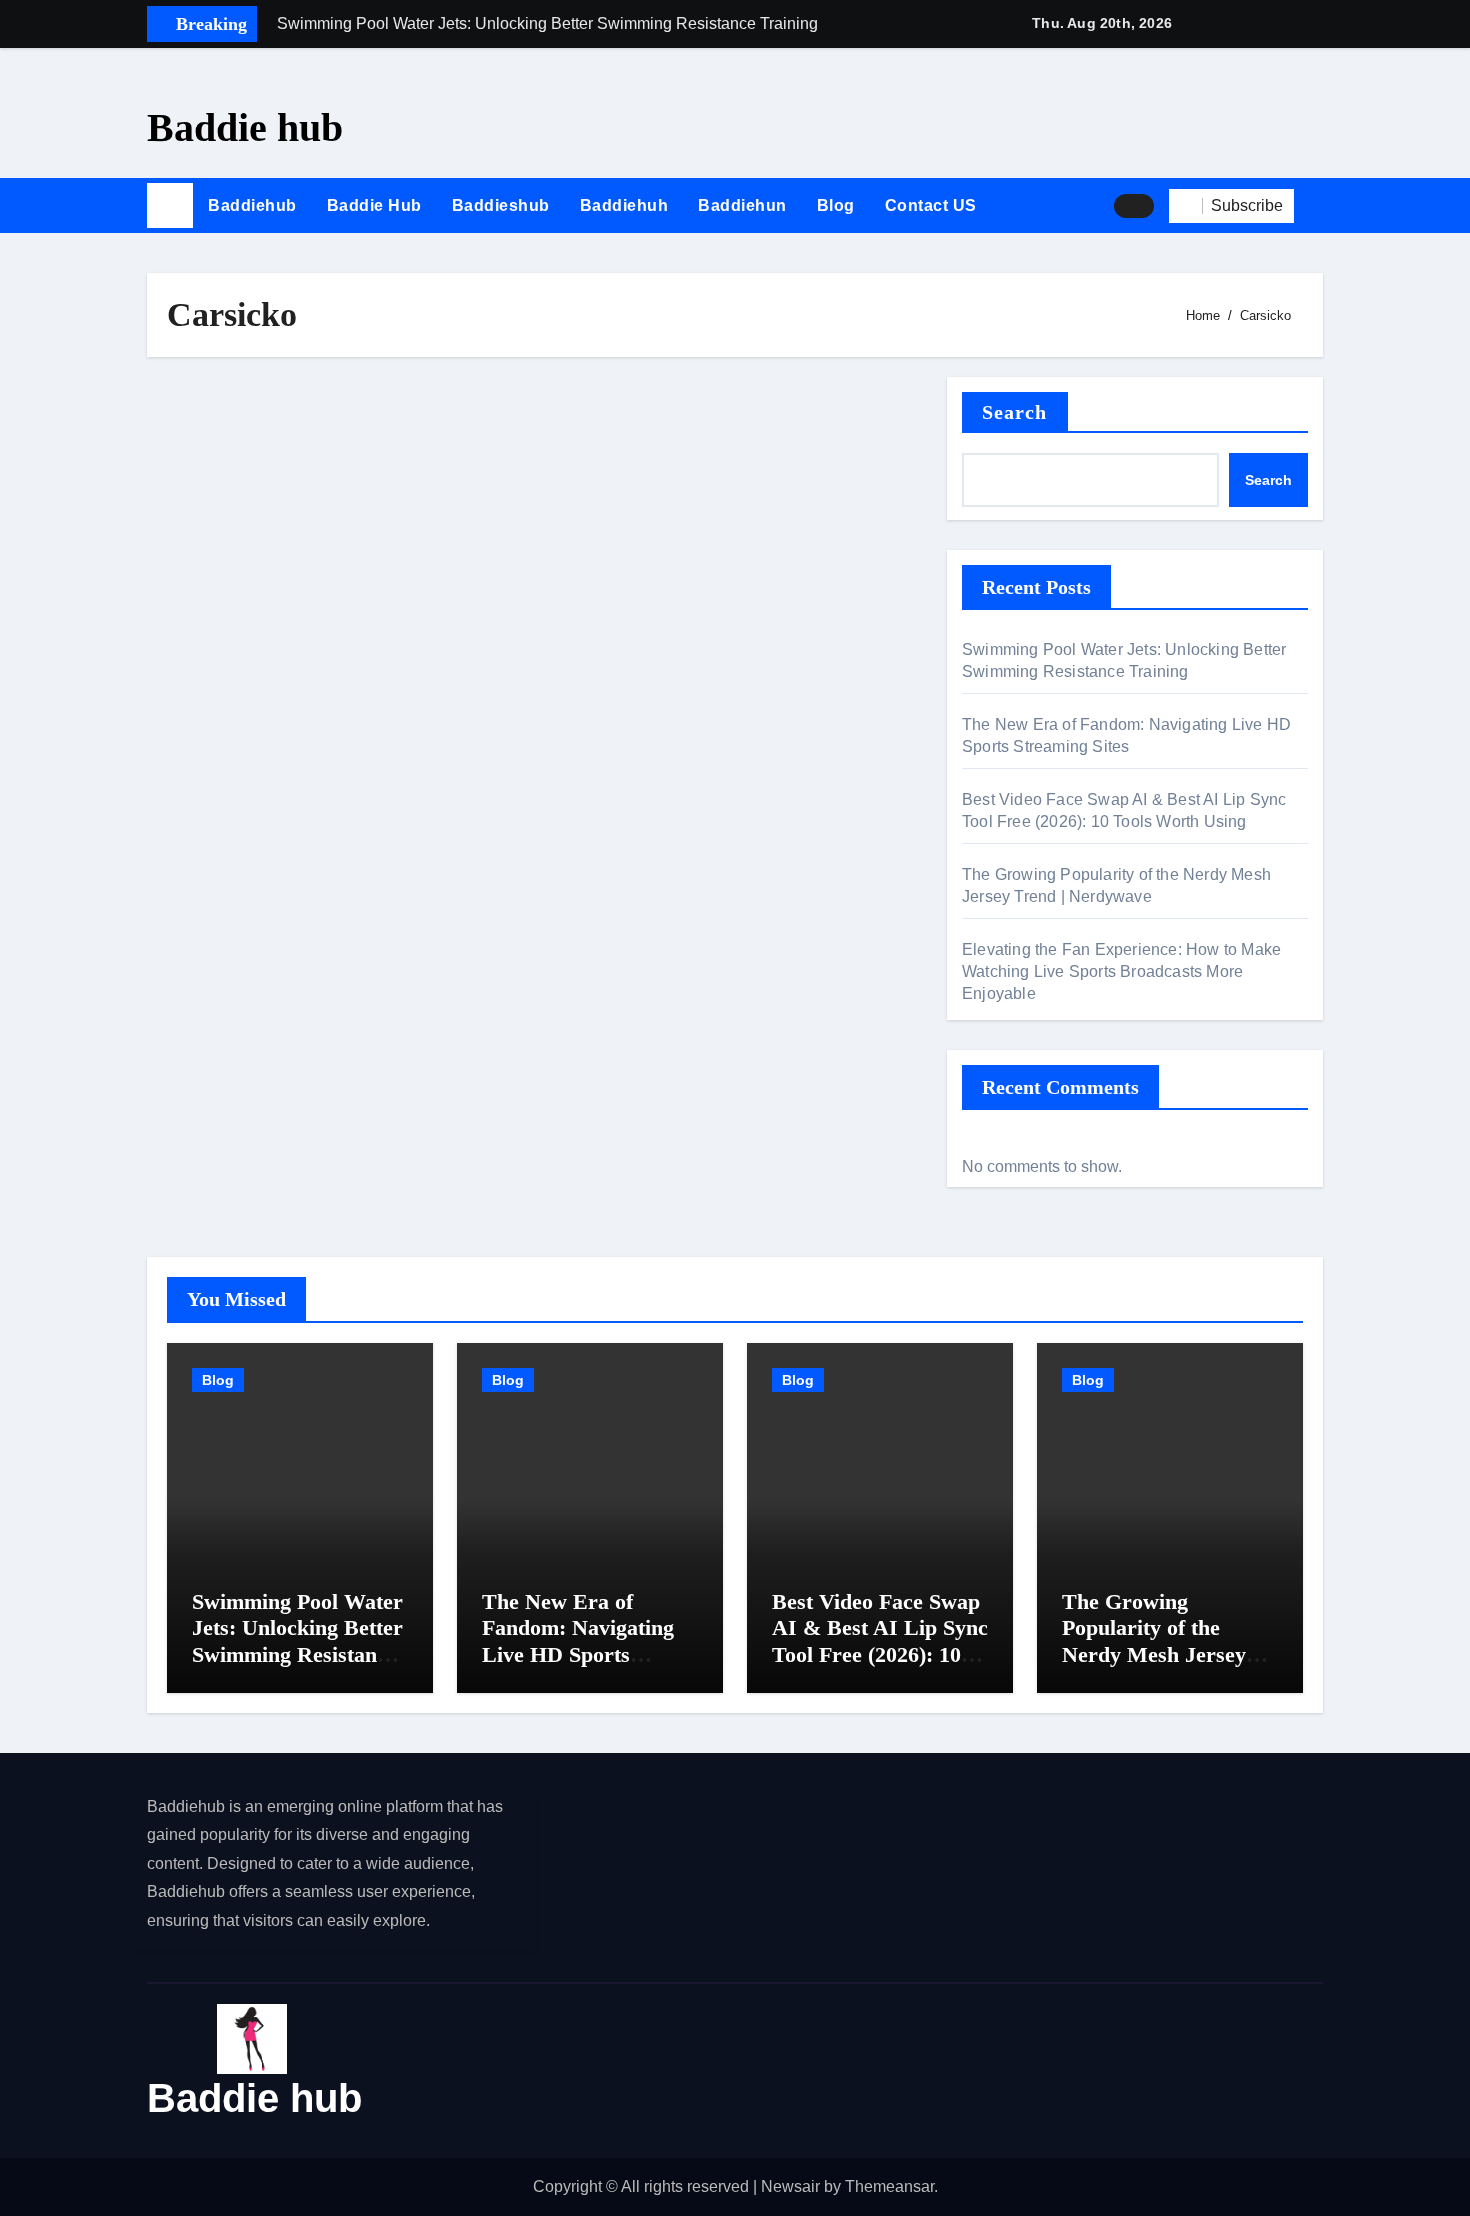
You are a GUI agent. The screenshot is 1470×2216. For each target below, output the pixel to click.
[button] (1316, 206)
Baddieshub (501, 205)
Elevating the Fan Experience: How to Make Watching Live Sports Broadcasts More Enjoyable (1121, 971)
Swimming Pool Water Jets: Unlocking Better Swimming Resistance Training (297, 1641)
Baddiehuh (624, 205)
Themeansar (889, 2186)
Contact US (931, 205)
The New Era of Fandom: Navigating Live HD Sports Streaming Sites (578, 1641)
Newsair (790, 2186)
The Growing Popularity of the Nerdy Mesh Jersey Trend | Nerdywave (1154, 1641)
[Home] (170, 206)
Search (1015, 412)
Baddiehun (742, 205)
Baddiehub (252, 205)
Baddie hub (245, 127)
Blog (836, 205)
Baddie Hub (374, 205)
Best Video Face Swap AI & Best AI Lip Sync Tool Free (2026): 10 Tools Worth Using (880, 1641)
